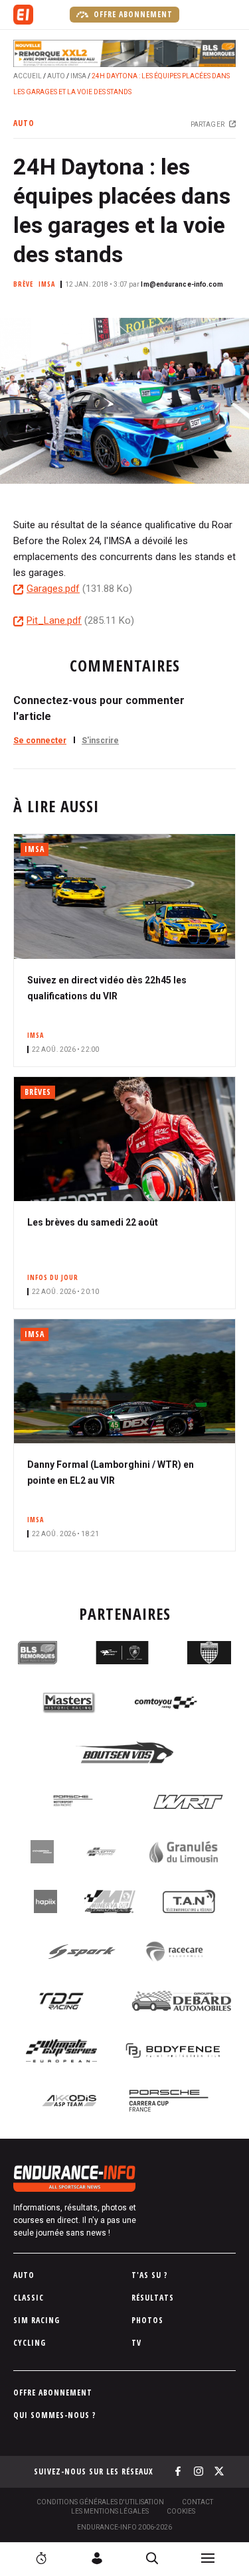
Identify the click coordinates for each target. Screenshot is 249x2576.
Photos (147, 2320)
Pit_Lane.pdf (54, 620)
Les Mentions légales (110, 2511)
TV (136, 2343)
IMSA (78, 76)
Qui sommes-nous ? (55, 2415)
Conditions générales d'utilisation (100, 2502)
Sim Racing (37, 2320)
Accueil (28, 76)
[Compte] (97, 2558)
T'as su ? (150, 2275)
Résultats (153, 2298)
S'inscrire (100, 741)
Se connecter (40, 741)
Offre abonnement (132, 14)
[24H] (41, 2558)
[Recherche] (152, 2558)
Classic (29, 2298)
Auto (56, 76)
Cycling (30, 2343)
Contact (198, 2502)
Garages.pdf (53, 589)
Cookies (181, 2511)
